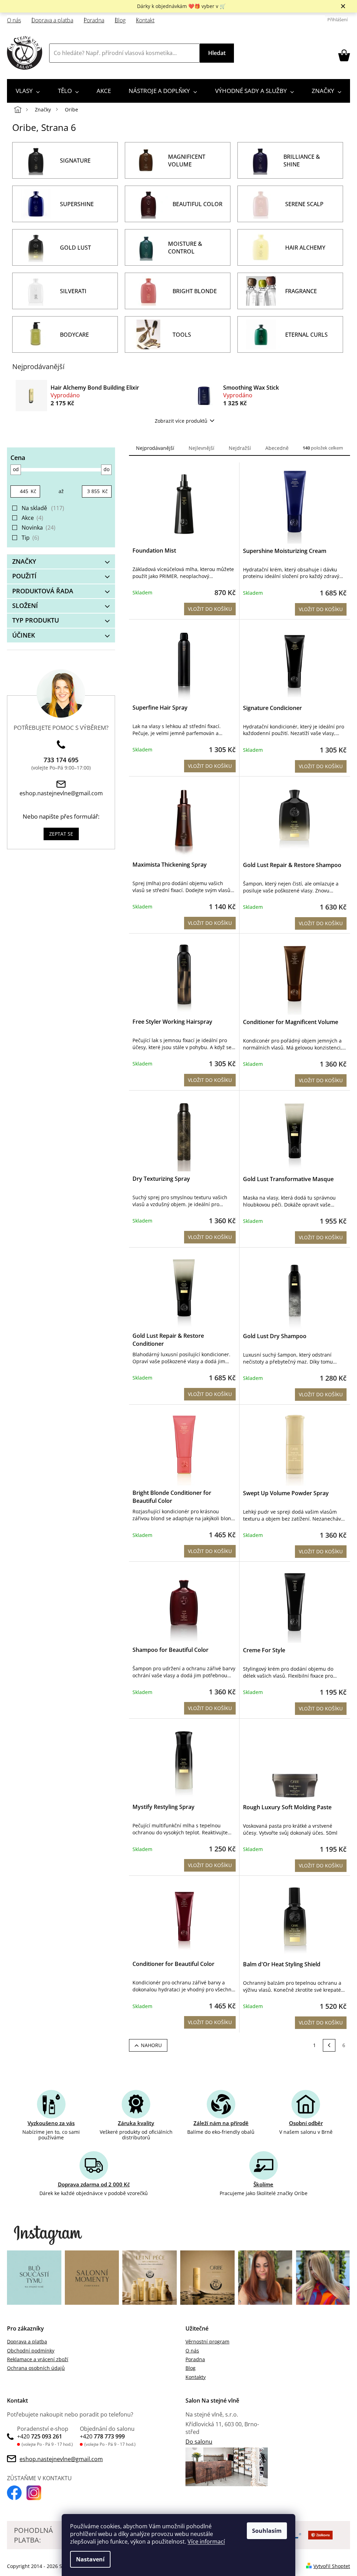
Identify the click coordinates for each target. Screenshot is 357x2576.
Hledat (217, 53)
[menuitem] (28, 91)
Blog (120, 20)
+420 (40, 2436)
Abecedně (277, 448)
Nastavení (90, 2559)
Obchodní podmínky (31, 2351)
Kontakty (196, 2377)
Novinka (38, 528)
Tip (30, 538)
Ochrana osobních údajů (36, 2368)
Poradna (94, 20)
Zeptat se (61, 834)
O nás (14, 20)
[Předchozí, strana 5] (329, 2045)
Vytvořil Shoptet (332, 2566)
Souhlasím (267, 2531)
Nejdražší (240, 448)
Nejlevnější (202, 448)
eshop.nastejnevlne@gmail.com (61, 793)
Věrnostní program (207, 2341)
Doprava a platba (52, 20)
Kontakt (145, 20)
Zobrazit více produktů (181, 421)
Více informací (206, 2542)
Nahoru (151, 2045)
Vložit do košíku (210, 609)
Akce (32, 518)
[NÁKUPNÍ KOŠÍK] (344, 55)
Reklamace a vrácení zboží (38, 2359)
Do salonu (199, 2442)
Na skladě (42, 508)
